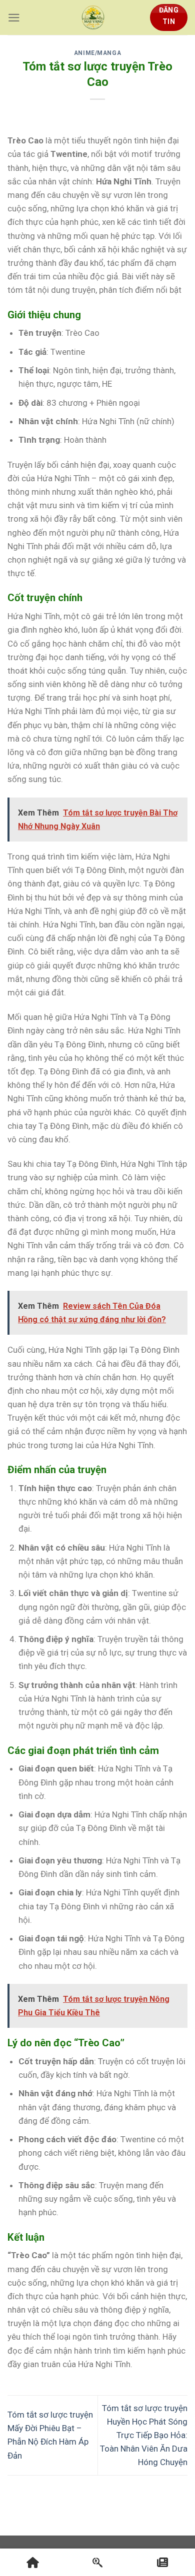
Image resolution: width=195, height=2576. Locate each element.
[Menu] (14, 18)
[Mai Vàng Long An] (93, 17)
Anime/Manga (98, 53)
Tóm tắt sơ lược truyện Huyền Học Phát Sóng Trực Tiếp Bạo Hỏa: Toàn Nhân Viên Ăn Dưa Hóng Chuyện (144, 2435)
